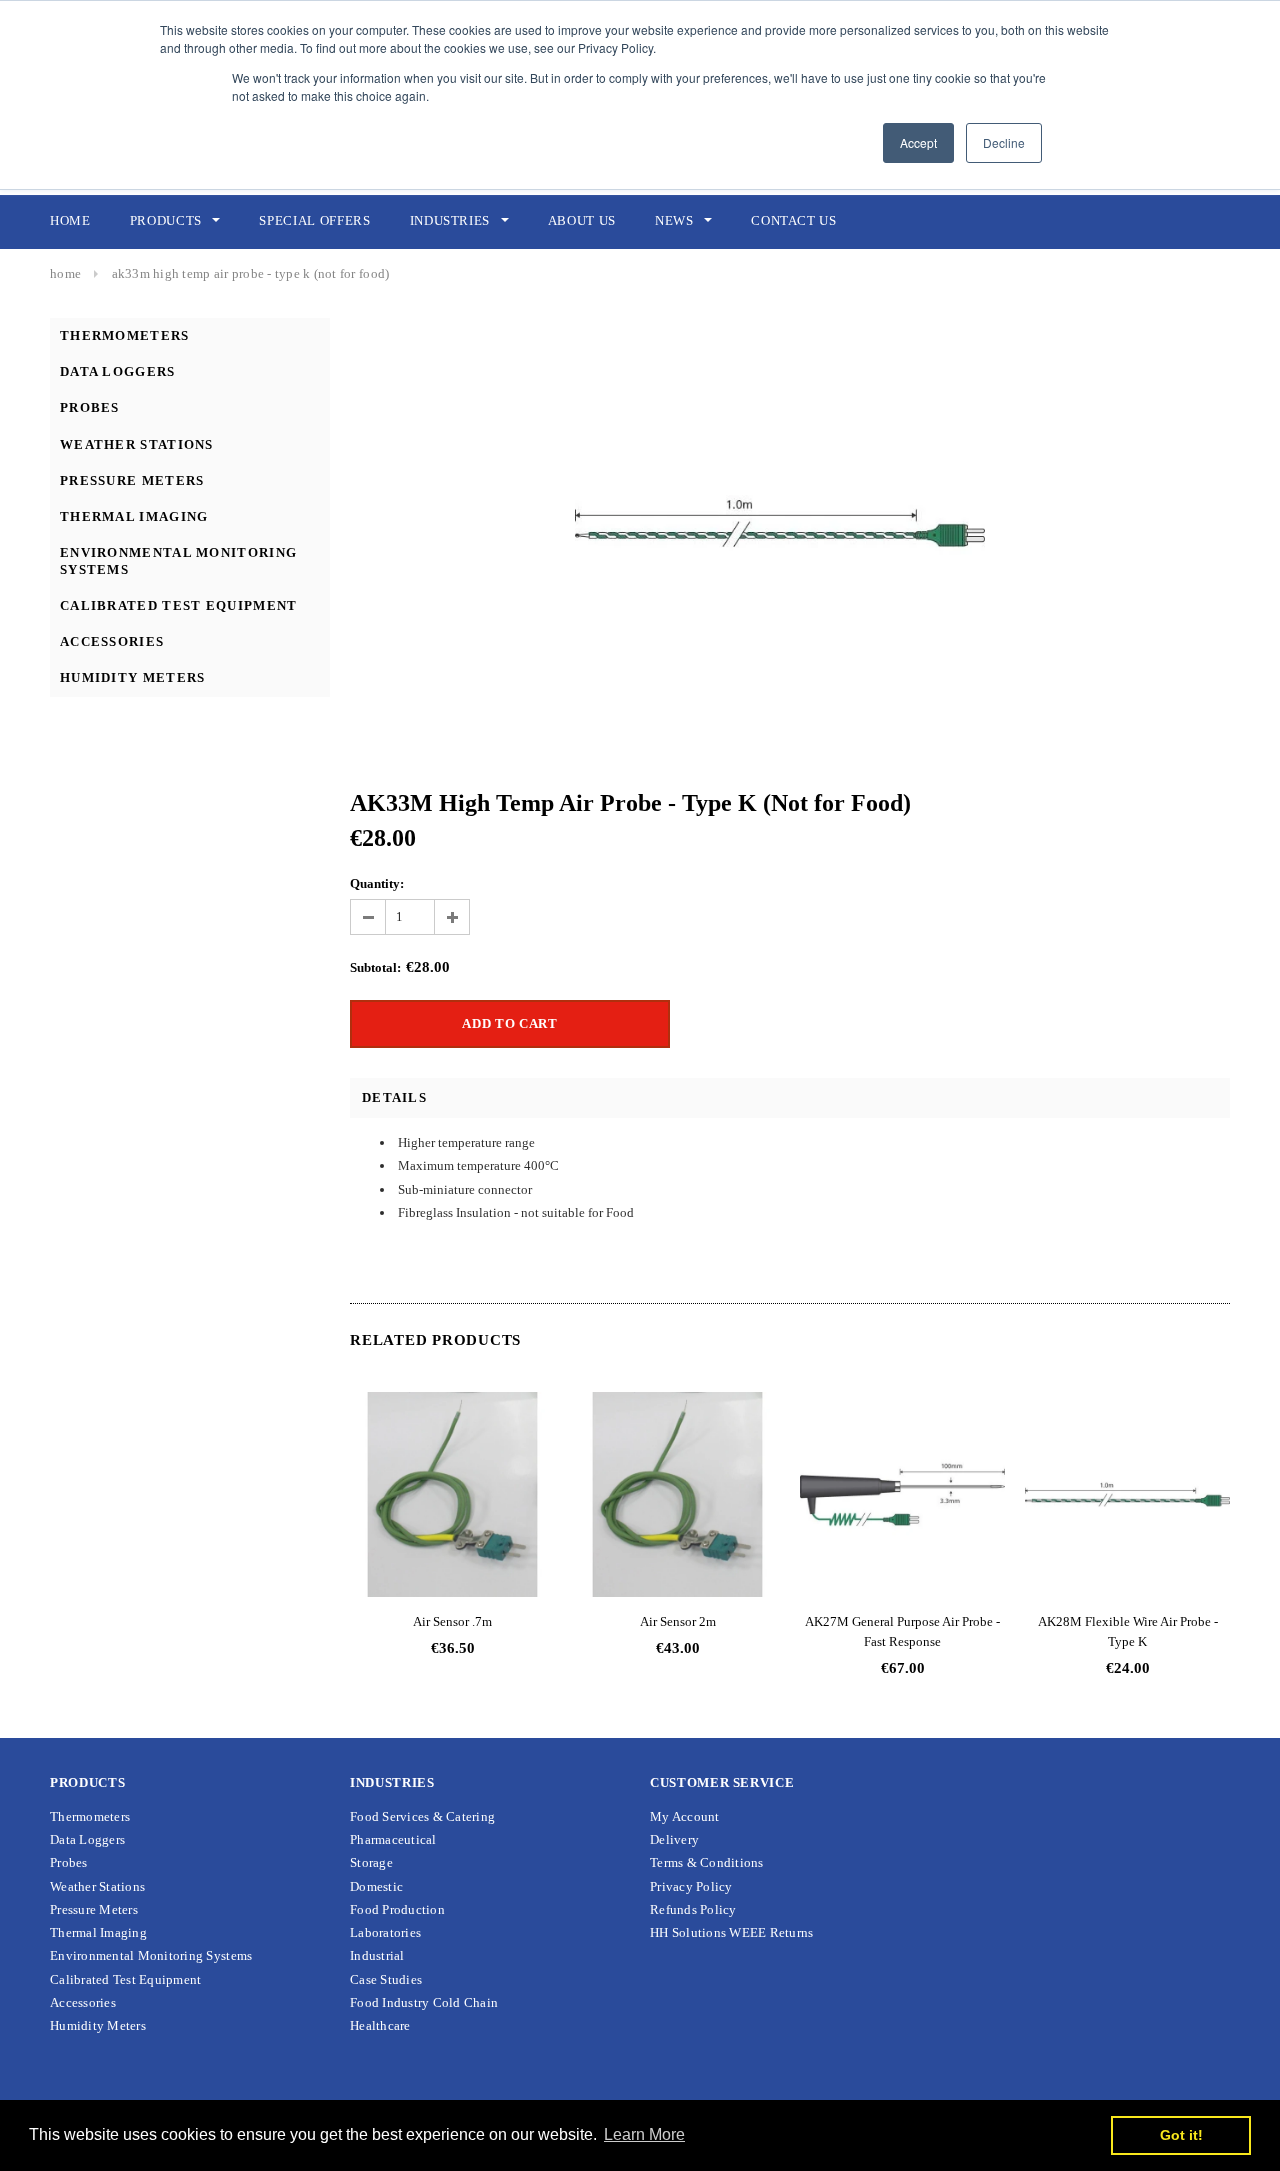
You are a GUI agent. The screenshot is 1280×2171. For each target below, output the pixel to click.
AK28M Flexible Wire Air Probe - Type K (1128, 1631)
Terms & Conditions (707, 1862)
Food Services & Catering (422, 1816)
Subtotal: (375, 967)
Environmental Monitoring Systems (151, 1955)
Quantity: (377, 883)
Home (65, 273)
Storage (371, 1862)
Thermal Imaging (134, 516)
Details (394, 1097)
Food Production (397, 1909)
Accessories (112, 641)
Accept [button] (918, 142)
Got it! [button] (1181, 2135)
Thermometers (125, 335)
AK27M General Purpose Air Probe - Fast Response (902, 1631)
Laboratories (385, 1932)
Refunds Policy (693, 1909)
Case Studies (386, 1979)
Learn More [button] (644, 2134)
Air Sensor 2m (678, 1621)
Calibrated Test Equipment (179, 605)
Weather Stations (137, 444)
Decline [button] (1004, 142)
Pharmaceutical (393, 1839)
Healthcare (380, 2025)
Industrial (377, 1955)
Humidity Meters (133, 677)
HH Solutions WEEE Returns (732, 1932)
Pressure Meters (132, 480)
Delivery (674, 1839)
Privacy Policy (691, 1886)
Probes (90, 407)
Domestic (376, 1886)
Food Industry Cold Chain (424, 2002)
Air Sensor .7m (452, 1621)
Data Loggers (118, 371)
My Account (685, 1816)
